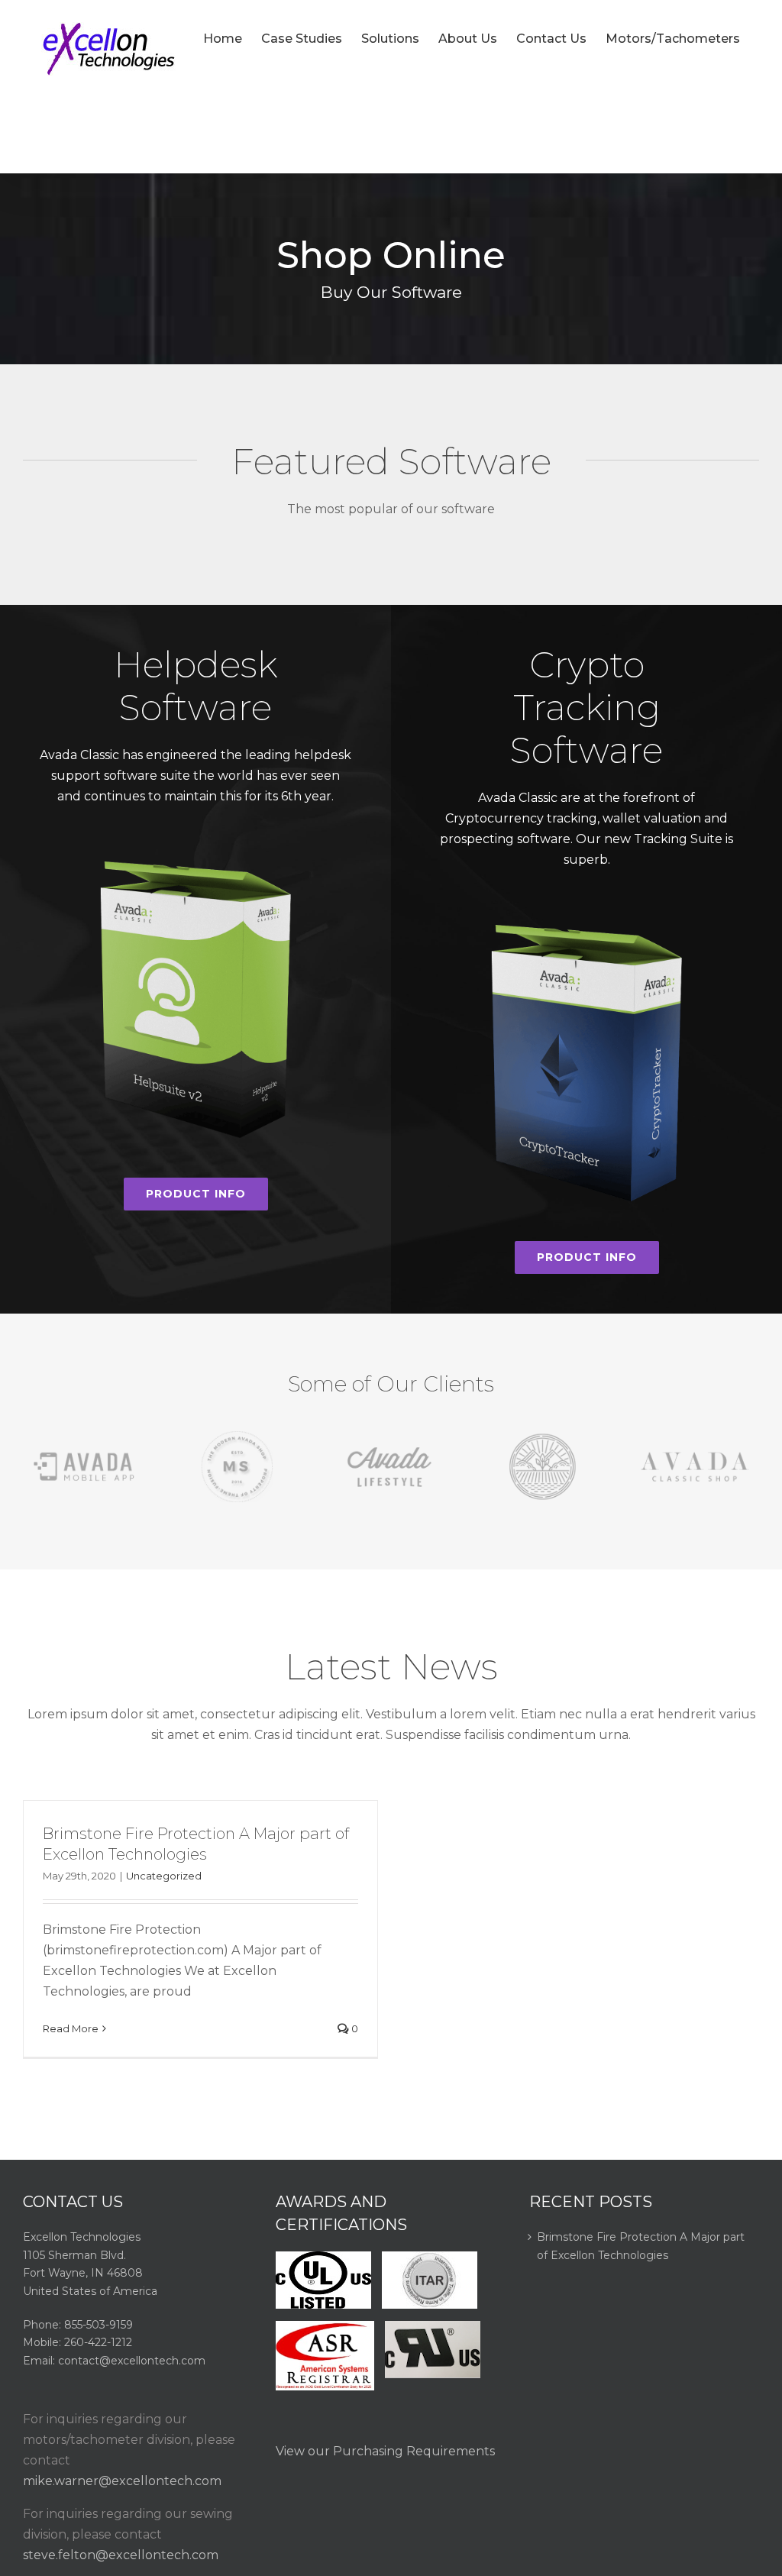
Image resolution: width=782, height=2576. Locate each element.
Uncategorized (164, 1876)
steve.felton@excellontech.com (121, 2555)
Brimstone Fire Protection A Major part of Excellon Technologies (641, 2246)
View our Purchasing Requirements (385, 2451)
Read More (71, 2028)
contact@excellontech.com (132, 2361)
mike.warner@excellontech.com (122, 2481)
